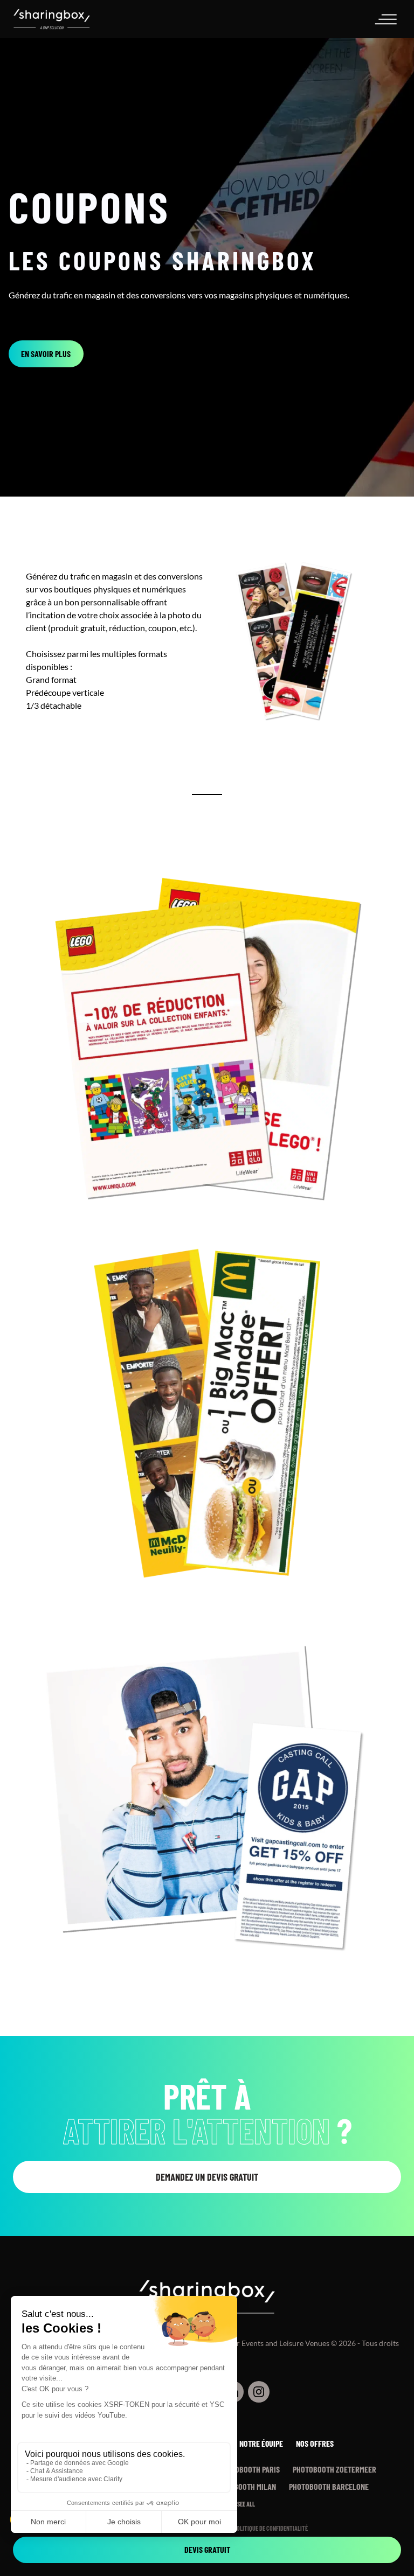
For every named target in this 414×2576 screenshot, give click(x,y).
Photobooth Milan (245, 2486)
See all (246, 2504)
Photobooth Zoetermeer (334, 2469)
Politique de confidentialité (271, 2528)
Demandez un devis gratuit (207, 2177)
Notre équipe (261, 2443)
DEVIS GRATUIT (207, 2549)
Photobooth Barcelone (329, 2486)
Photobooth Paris (249, 2469)
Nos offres (315, 2443)
